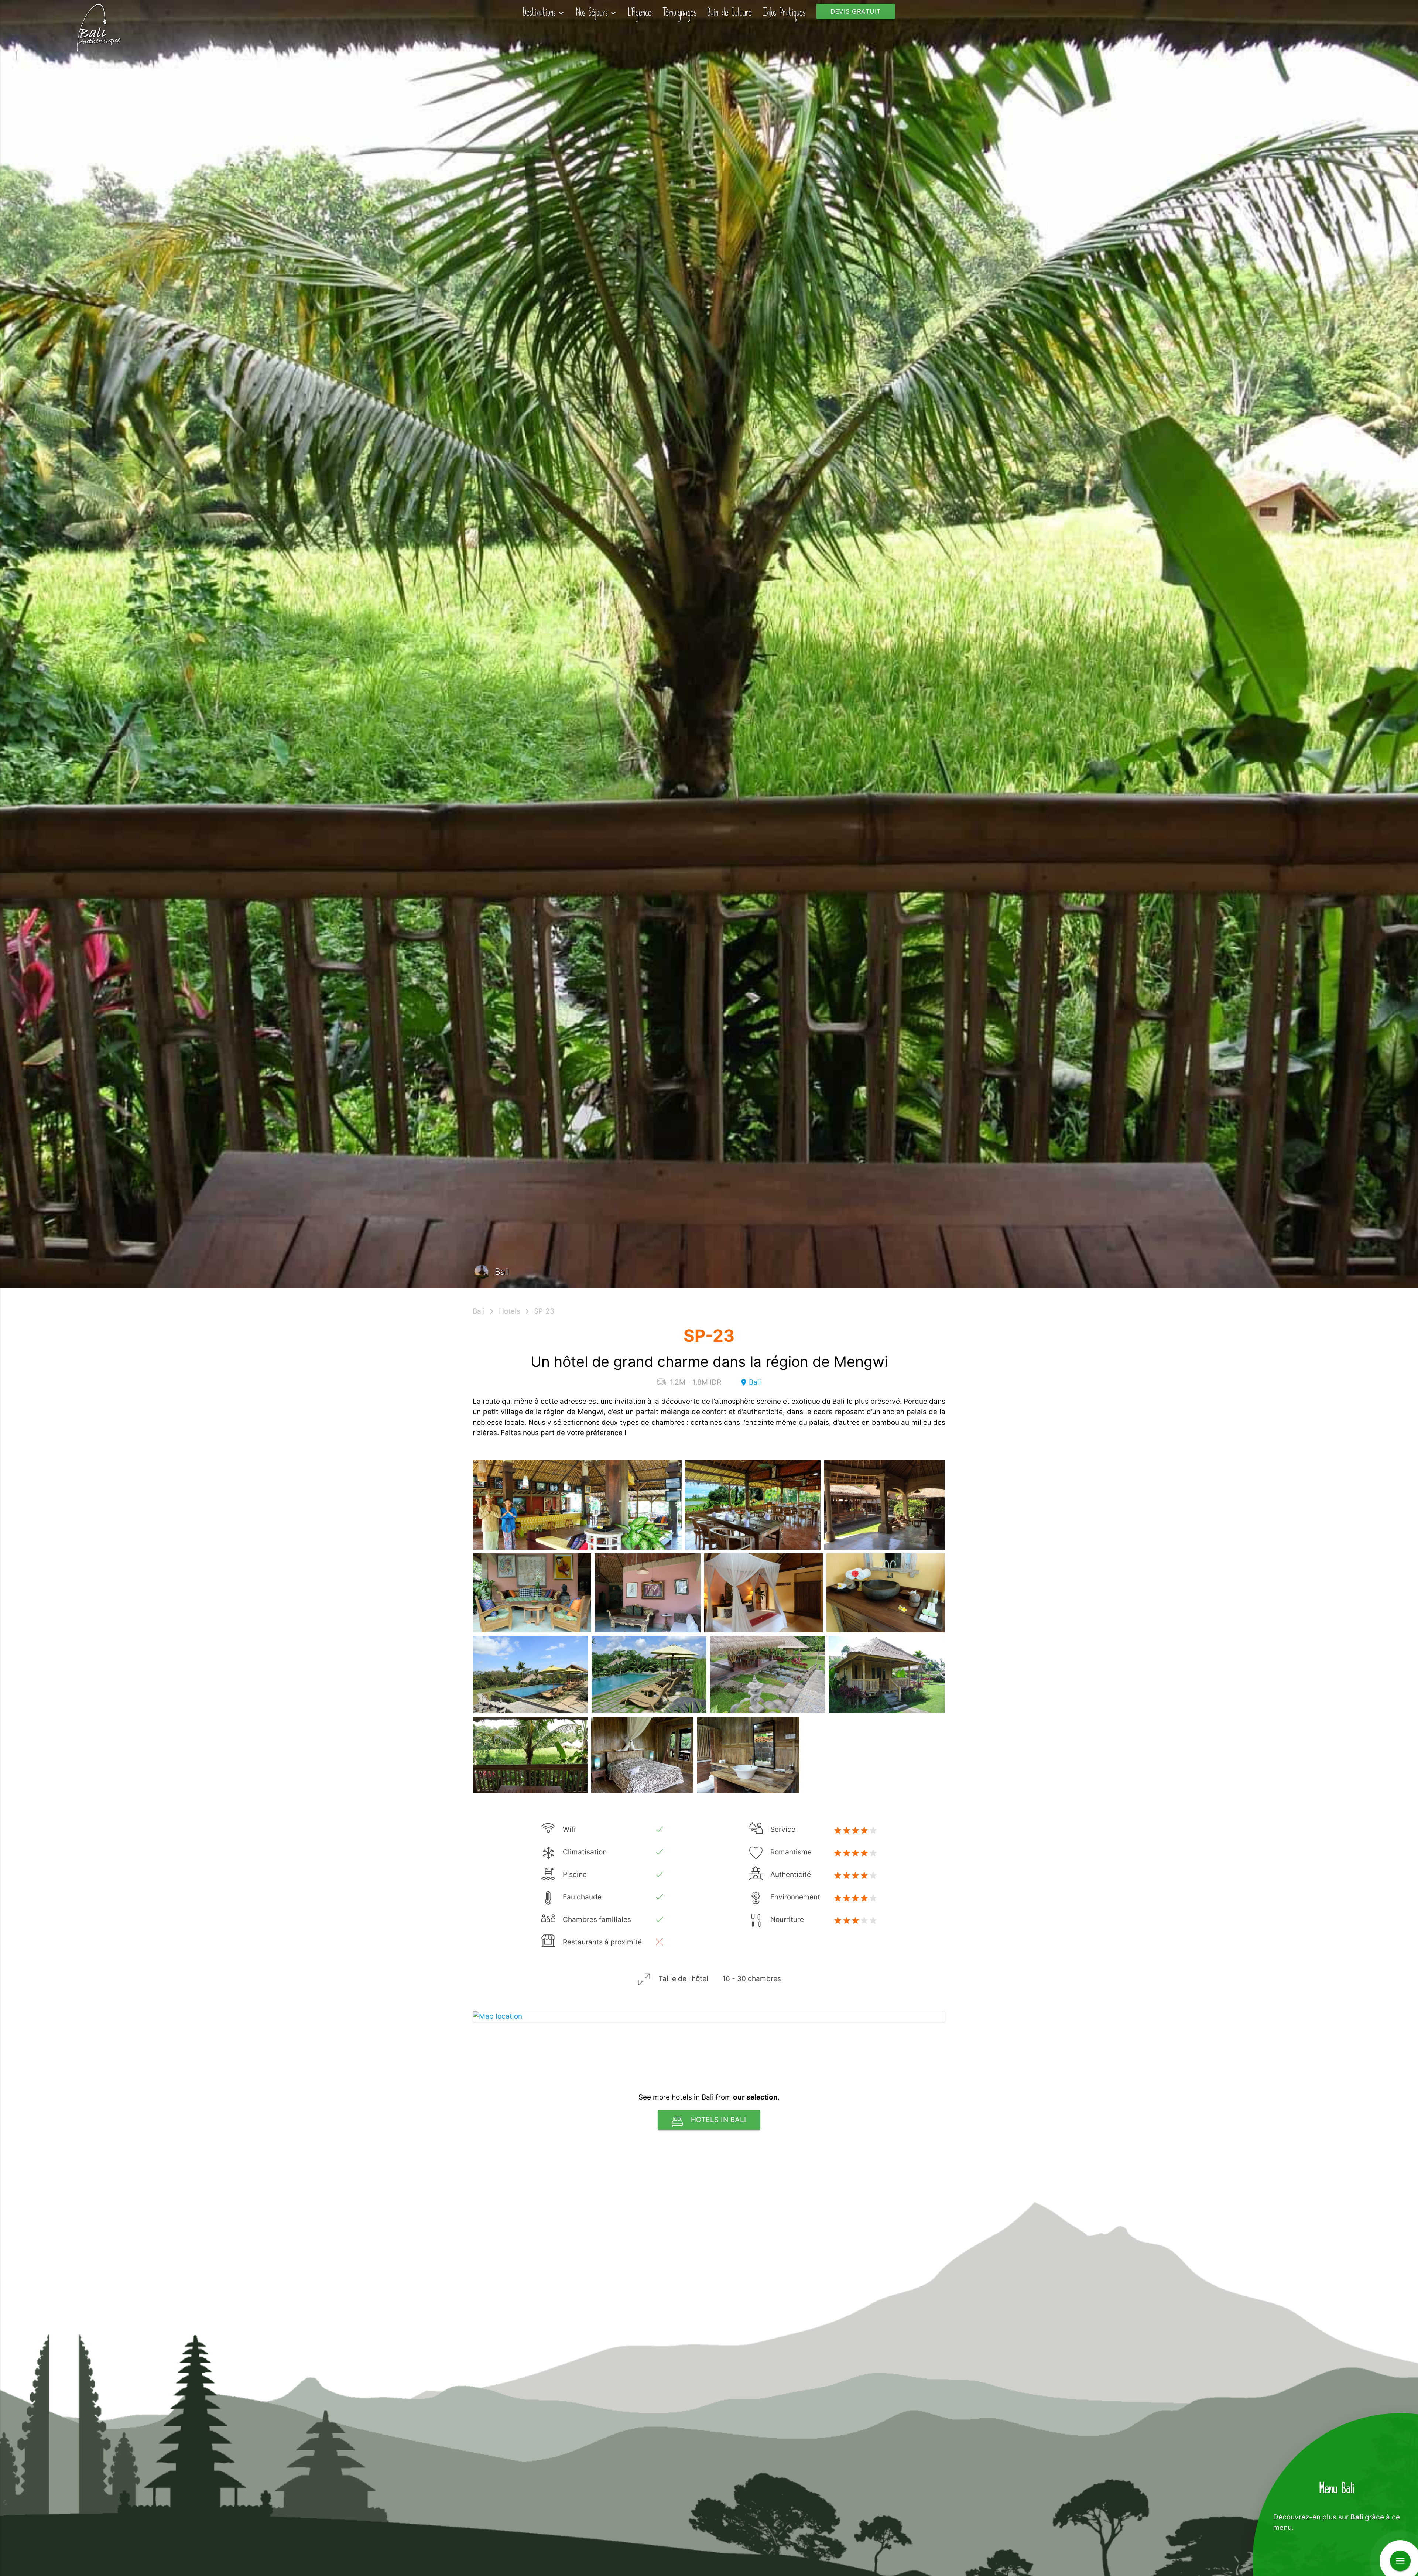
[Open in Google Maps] (709, 2017)
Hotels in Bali (719, 2120)
